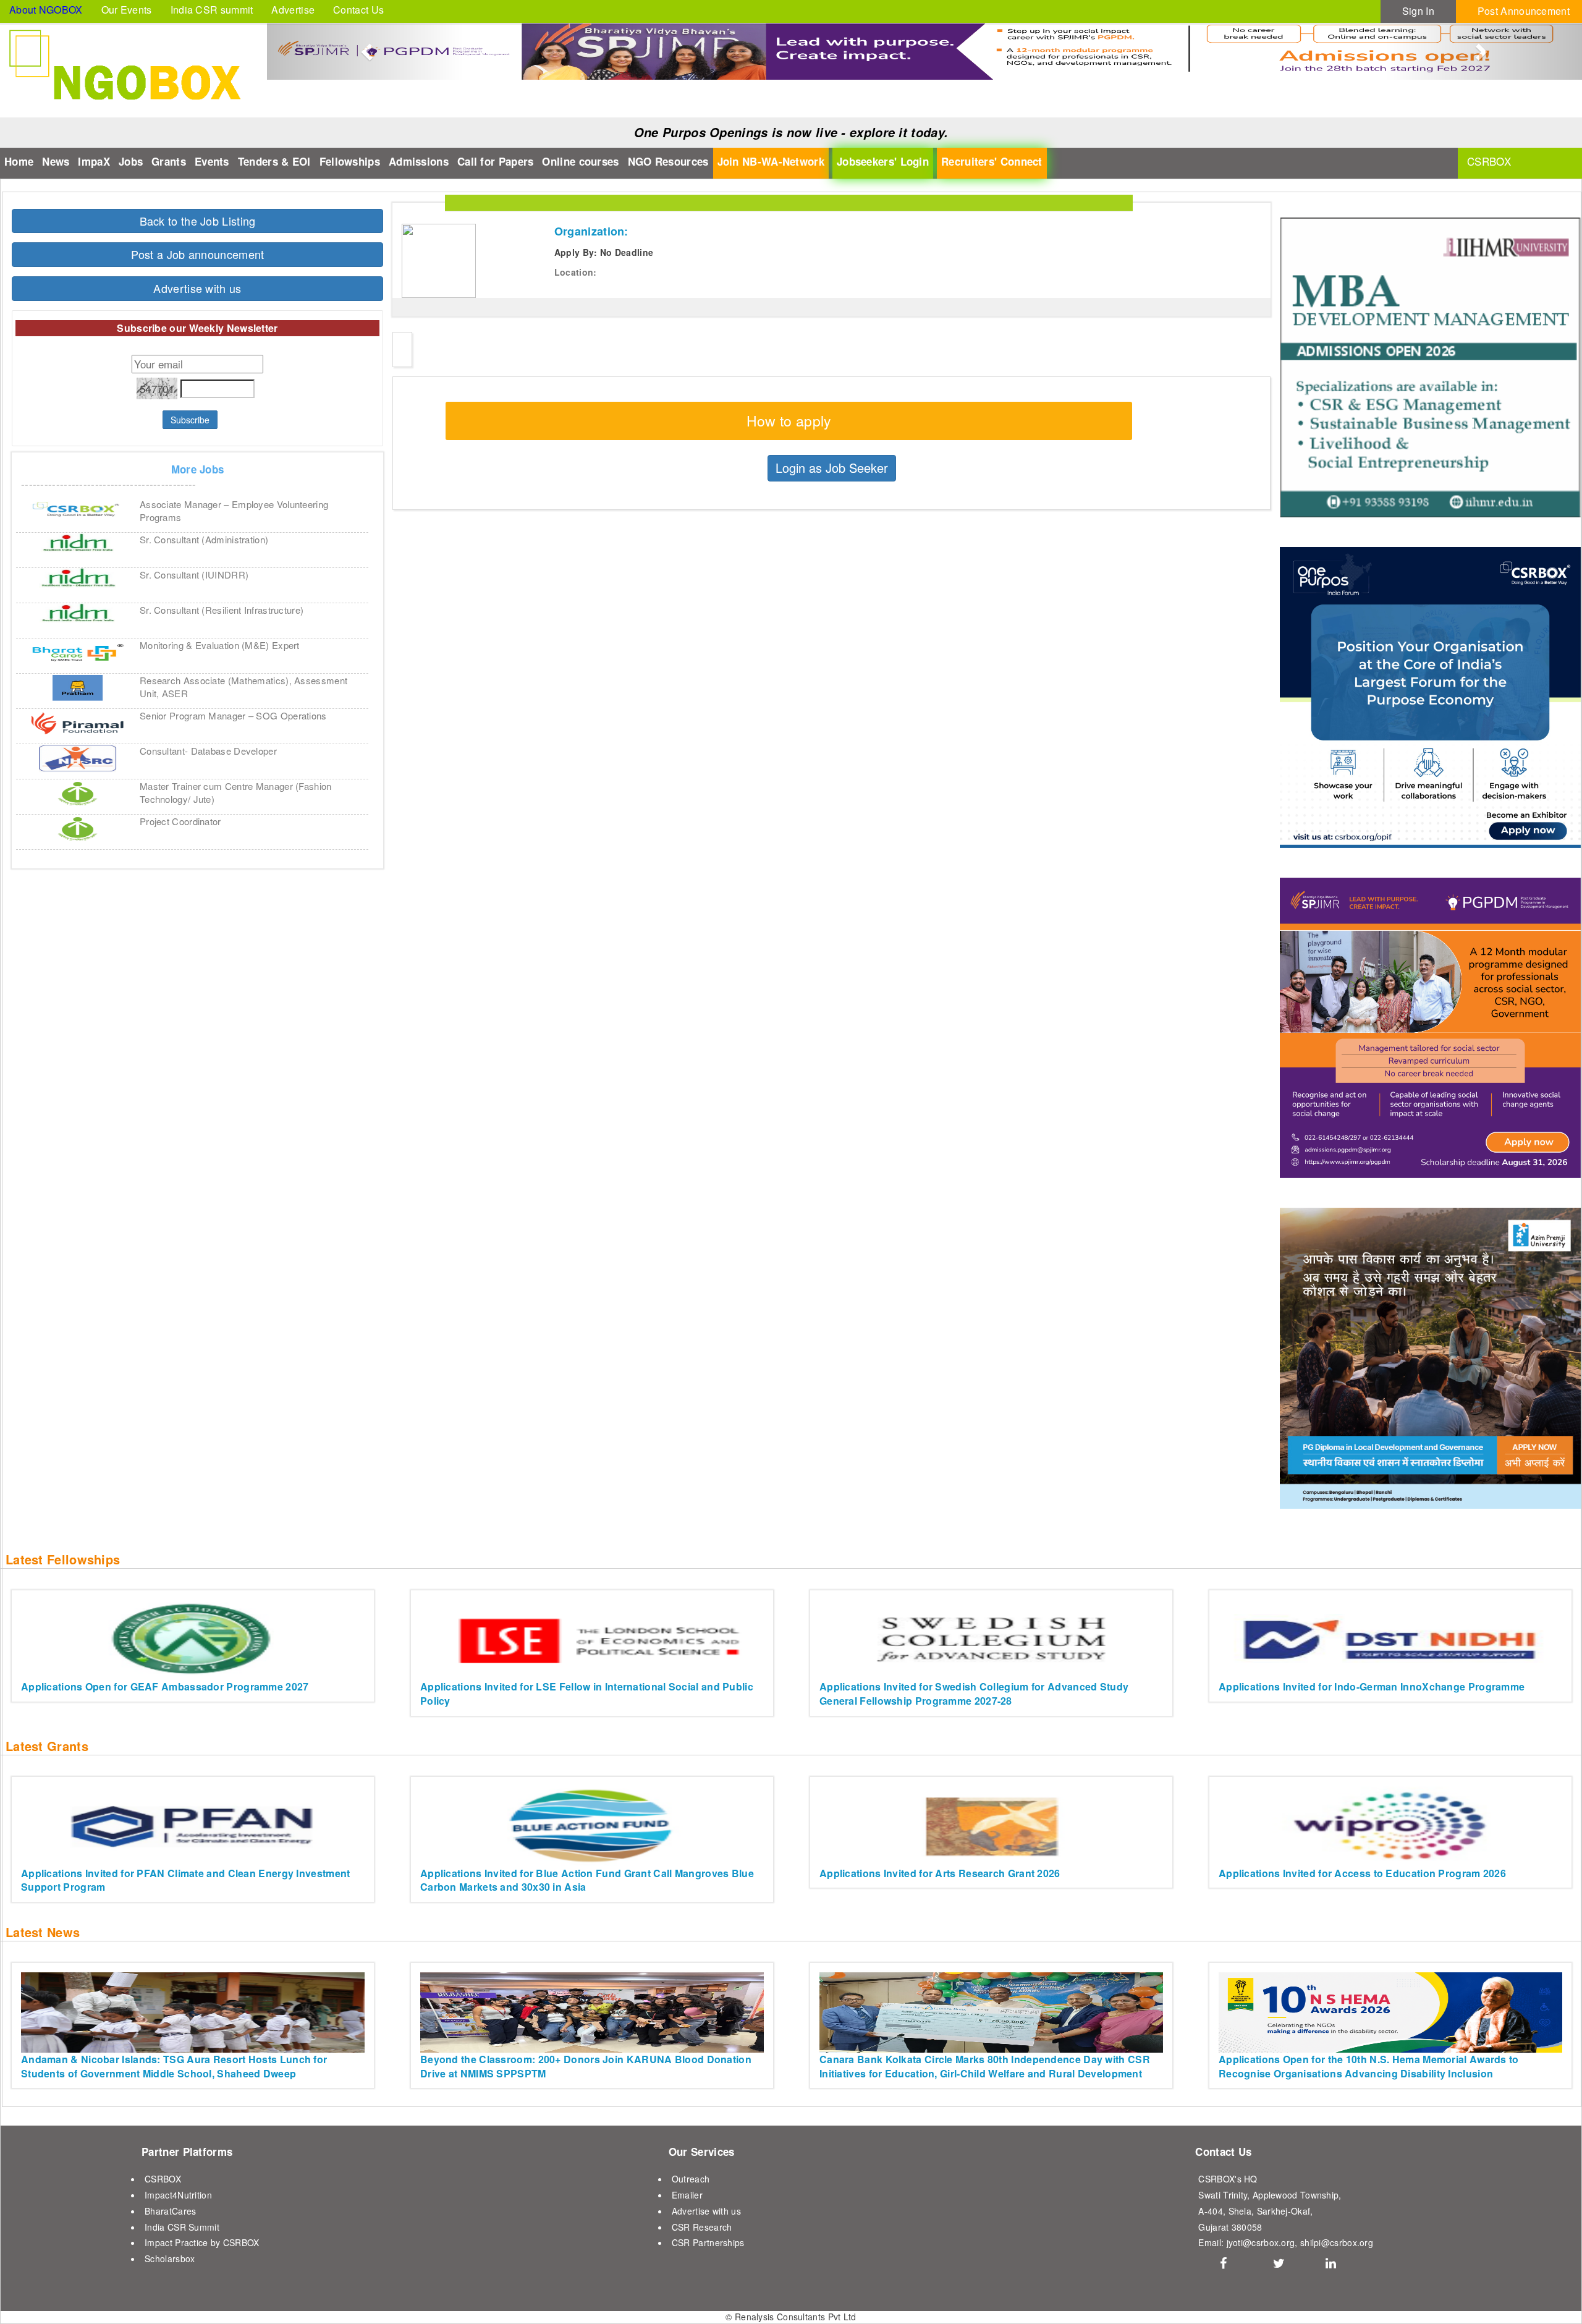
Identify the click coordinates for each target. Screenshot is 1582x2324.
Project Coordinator (180, 821)
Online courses (580, 161)
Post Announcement (1524, 11)
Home (19, 161)
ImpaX (94, 161)
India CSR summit (212, 10)
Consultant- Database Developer (208, 751)
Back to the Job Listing (198, 221)
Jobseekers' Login (883, 161)
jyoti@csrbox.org (1261, 2242)
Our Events (127, 10)
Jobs (131, 161)
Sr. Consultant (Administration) (204, 539)
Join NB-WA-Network (771, 161)
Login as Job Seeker (832, 468)
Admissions (419, 161)
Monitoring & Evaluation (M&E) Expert (220, 645)
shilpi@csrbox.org (1337, 2242)
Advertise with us (197, 288)
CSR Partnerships (708, 2242)
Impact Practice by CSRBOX (202, 2242)
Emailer (687, 2195)
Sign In (1418, 11)
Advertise (293, 10)
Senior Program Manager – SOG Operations (233, 715)
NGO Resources (668, 161)
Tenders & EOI (274, 161)
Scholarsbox (170, 2258)
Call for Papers (496, 161)
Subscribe (190, 420)
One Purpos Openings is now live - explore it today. (791, 132)
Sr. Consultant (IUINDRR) (194, 575)
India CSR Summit (182, 2227)
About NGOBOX (46, 10)
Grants (169, 161)
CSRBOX (163, 2179)
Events (212, 161)
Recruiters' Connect (992, 161)
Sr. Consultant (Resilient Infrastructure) (222, 610)
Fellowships (350, 161)
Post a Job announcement (198, 254)
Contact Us (358, 10)
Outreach (691, 2179)
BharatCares (170, 2211)
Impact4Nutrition (178, 2195)
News (56, 161)
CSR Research (702, 2227)
